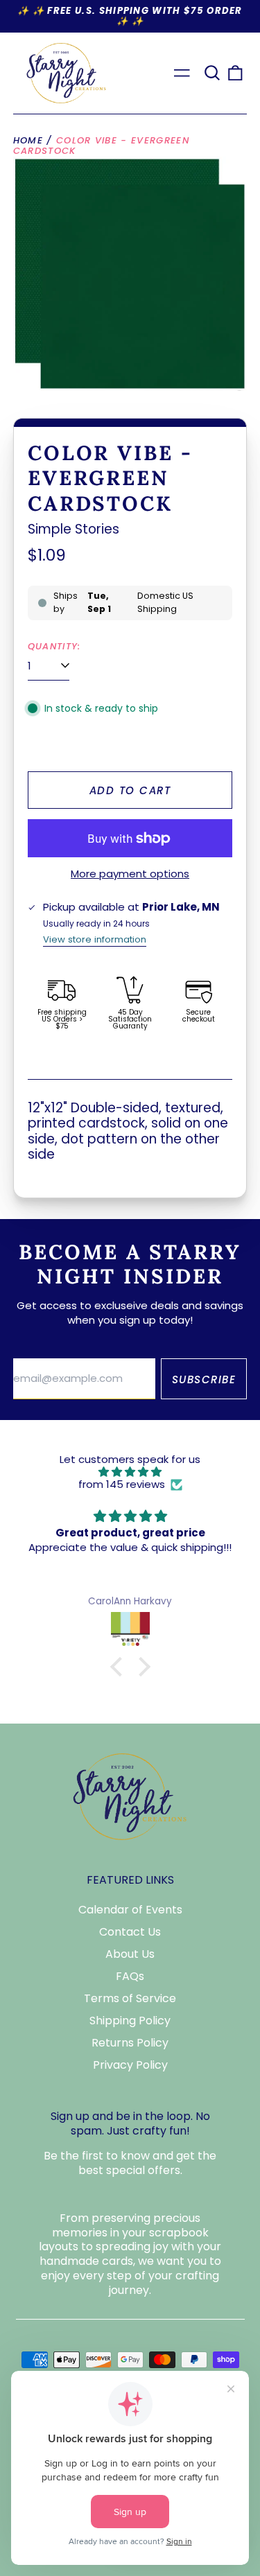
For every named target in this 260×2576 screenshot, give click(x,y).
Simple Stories (73, 529)
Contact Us (130, 1932)
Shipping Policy (130, 2021)
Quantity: (54, 647)
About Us (130, 1954)
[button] (212, 73)
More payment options (130, 874)
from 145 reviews (122, 1484)
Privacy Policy (130, 2065)
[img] (130, 1472)
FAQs (130, 1976)
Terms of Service (130, 1998)
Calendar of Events (130, 1910)
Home (28, 140)
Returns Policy (130, 2043)
